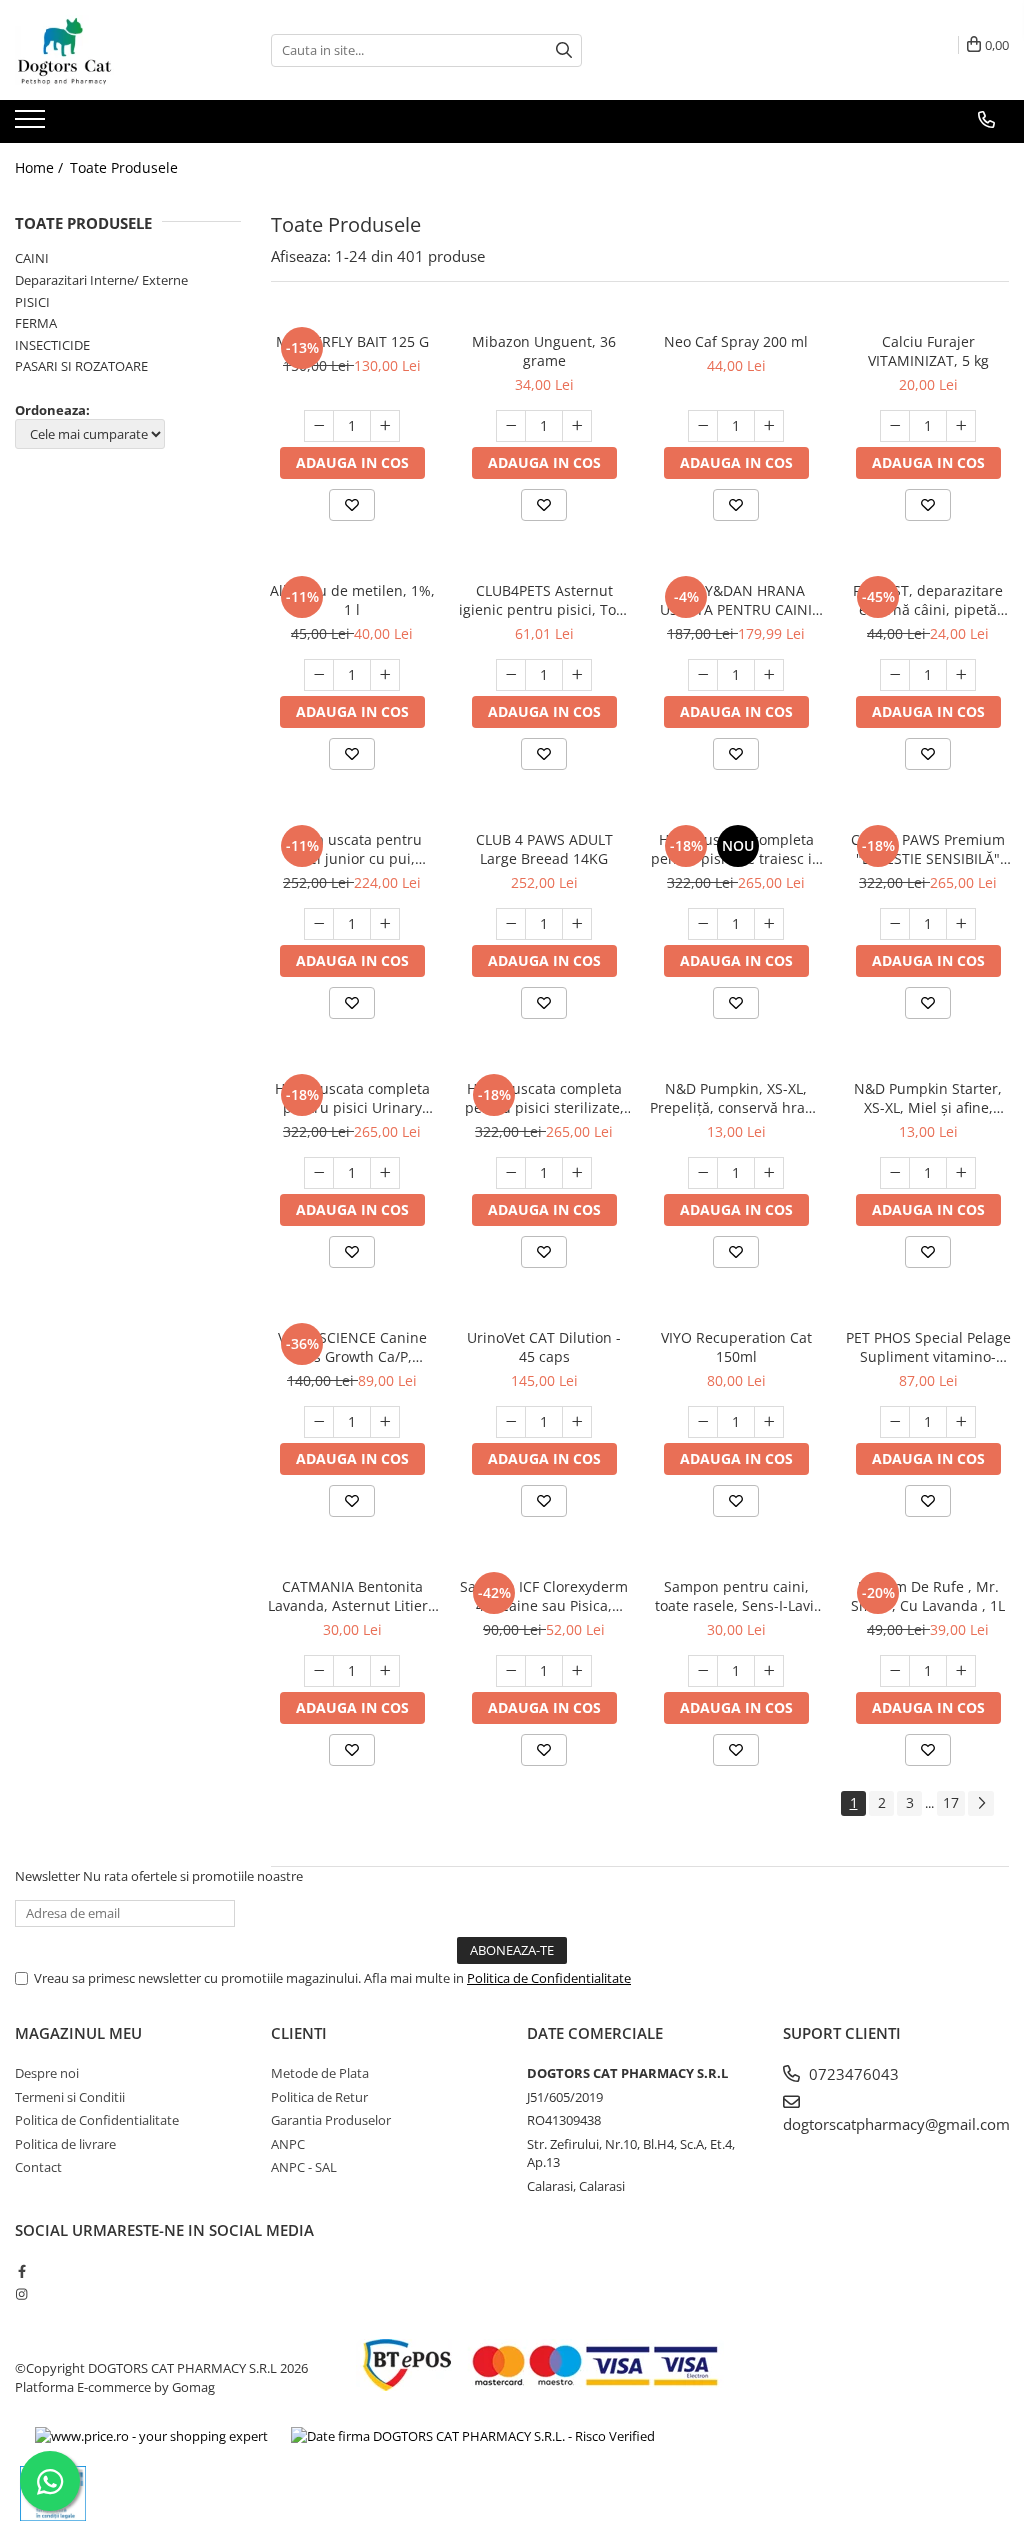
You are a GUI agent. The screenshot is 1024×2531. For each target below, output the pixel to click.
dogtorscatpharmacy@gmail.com (896, 2124)
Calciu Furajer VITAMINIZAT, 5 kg (928, 351)
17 (951, 1802)
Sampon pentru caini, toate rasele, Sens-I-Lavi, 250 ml (736, 1596)
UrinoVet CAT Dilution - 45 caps (544, 1347)
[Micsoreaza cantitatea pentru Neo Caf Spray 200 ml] (703, 426)
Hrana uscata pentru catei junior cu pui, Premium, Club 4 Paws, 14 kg (352, 849)
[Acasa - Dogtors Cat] (115, 50)
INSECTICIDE (52, 345)
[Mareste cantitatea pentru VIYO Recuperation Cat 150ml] (769, 1422)
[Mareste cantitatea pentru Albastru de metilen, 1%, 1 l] (385, 675)
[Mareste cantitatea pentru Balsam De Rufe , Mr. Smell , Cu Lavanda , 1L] (961, 1671)
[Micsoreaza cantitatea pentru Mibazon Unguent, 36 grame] (511, 426)
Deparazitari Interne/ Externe (101, 280)
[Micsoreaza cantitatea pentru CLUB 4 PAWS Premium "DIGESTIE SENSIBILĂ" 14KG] (895, 924)
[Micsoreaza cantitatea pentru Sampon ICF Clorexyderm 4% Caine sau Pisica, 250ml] (511, 1671)
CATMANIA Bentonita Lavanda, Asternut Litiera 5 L (352, 1596)
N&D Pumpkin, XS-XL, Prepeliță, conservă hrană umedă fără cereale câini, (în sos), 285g (736, 1098)
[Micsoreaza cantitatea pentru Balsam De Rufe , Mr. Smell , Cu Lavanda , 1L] (895, 1671)
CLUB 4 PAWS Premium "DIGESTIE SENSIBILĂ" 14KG (928, 849)
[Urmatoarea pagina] (981, 1803)
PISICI (32, 302)
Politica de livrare (65, 2144)
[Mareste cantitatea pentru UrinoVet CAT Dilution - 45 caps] (577, 1422)
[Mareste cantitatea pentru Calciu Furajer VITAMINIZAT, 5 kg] (961, 426)
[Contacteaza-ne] (986, 120)
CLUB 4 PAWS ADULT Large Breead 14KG (544, 849)
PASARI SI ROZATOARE (81, 366)
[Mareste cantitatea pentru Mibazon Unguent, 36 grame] (577, 426)
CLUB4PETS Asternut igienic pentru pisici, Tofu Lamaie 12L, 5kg (544, 600)
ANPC (288, 2144)
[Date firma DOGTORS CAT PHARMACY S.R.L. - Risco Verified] (473, 2436)
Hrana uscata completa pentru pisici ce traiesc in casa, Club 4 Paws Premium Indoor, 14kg (736, 849)
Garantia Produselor (331, 2120)
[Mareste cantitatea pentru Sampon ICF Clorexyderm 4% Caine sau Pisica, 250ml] (577, 1671)
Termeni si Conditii (70, 2097)
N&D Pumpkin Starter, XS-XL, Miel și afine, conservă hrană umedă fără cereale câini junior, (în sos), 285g (928, 1098)
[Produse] (32, 125)
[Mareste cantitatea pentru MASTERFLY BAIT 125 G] (385, 426)
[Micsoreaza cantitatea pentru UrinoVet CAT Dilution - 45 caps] (511, 1422)
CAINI (32, 258)
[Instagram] (21, 2294)
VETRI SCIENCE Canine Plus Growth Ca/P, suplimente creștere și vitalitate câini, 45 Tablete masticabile (352, 1347)
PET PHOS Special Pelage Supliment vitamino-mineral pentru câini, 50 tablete (928, 1347)
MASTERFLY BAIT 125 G (352, 341)
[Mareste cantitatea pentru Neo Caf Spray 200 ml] (769, 426)
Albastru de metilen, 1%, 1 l (352, 600)
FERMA (36, 323)
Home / (41, 167)
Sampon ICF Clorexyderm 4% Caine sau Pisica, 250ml (544, 1596)
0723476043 (852, 2074)
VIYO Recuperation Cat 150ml (736, 1347)
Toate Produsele (124, 167)
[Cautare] (564, 50)
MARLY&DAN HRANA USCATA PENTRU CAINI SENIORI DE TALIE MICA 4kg (736, 600)
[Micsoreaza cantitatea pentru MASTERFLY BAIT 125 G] (319, 426)
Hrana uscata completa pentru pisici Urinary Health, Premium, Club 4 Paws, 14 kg (352, 1098)
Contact (38, 2167)
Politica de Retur (319, 2097)
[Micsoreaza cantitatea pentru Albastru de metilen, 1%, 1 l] (319, 675)
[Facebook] (21, 2271)
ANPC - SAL (304, 2167)
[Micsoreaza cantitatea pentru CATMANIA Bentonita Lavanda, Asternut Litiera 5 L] (319, 1671)
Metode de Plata (320, 2073)
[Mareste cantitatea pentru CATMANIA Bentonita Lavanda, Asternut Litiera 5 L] (385, 1671)
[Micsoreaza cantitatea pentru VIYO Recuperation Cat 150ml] (703, 1422)
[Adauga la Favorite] (352, 505)
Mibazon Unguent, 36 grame (544, 351)
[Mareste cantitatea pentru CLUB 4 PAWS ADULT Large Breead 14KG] (577, 924)
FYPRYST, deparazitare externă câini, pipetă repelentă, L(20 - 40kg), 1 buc (928, 600)
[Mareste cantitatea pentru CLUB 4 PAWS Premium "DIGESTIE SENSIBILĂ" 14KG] (961, 924)
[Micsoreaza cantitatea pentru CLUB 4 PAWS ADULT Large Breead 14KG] (511, 924)
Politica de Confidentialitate (549, 1978)
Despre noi (47, 2073)
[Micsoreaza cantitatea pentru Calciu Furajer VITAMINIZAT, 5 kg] (895, 426)
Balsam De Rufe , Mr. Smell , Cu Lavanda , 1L (928, 1596)
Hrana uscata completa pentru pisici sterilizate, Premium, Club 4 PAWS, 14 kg (544, 1098)
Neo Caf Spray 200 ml (736, 341)
